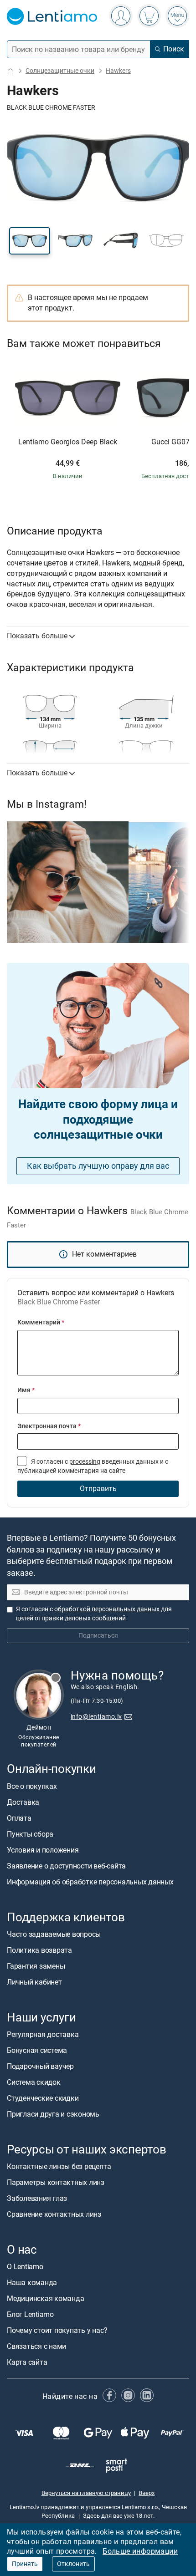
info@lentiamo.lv (96, 1717)
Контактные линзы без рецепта (59, 2166)
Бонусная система (37, 2050)
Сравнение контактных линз (54, 2214)
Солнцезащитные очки (60, 71)
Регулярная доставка (43, 2034)
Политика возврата (39, 1950)
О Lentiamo (25, 2267)
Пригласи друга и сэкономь (53, 2114)
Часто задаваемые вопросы (54, 1934)
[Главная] (10, 71)
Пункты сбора (30, 1834)
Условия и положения (43, 1850)
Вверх (147, 2492)
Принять (25, 2564)
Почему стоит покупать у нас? (57, 2330)
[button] (30, 241)
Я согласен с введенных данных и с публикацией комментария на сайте (93, 1466)
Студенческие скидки (43, 2098)
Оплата (19, 1818)
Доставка (23, 1802)
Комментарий (41, 1322)
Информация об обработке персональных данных (90, 1881)
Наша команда (32, 2283)
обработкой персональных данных (107, 1609)
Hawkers (118, 71)
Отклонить (73, 2564)
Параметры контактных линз (56, 2182)
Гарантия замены (36, 1966)
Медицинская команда (45, 2299)
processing (85, 1462)
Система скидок (34, 2082)
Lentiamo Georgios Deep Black (68, 442)
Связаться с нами (36, 2346)
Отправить (98, 1489)
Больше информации (140, 2551)
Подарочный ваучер (40, 2066)
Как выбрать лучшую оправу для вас (98, 1166)
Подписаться (98, 1636)
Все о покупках (32, 1786)
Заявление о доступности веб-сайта (66, 1866)
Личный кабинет (34, 1982)
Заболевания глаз (37, 2198)
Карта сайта (27, 2362)
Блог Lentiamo (30, 2314)
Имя (26, 1390)
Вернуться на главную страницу (86, 2492)
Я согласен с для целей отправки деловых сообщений (94, 1614)
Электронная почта (49, 1426)
